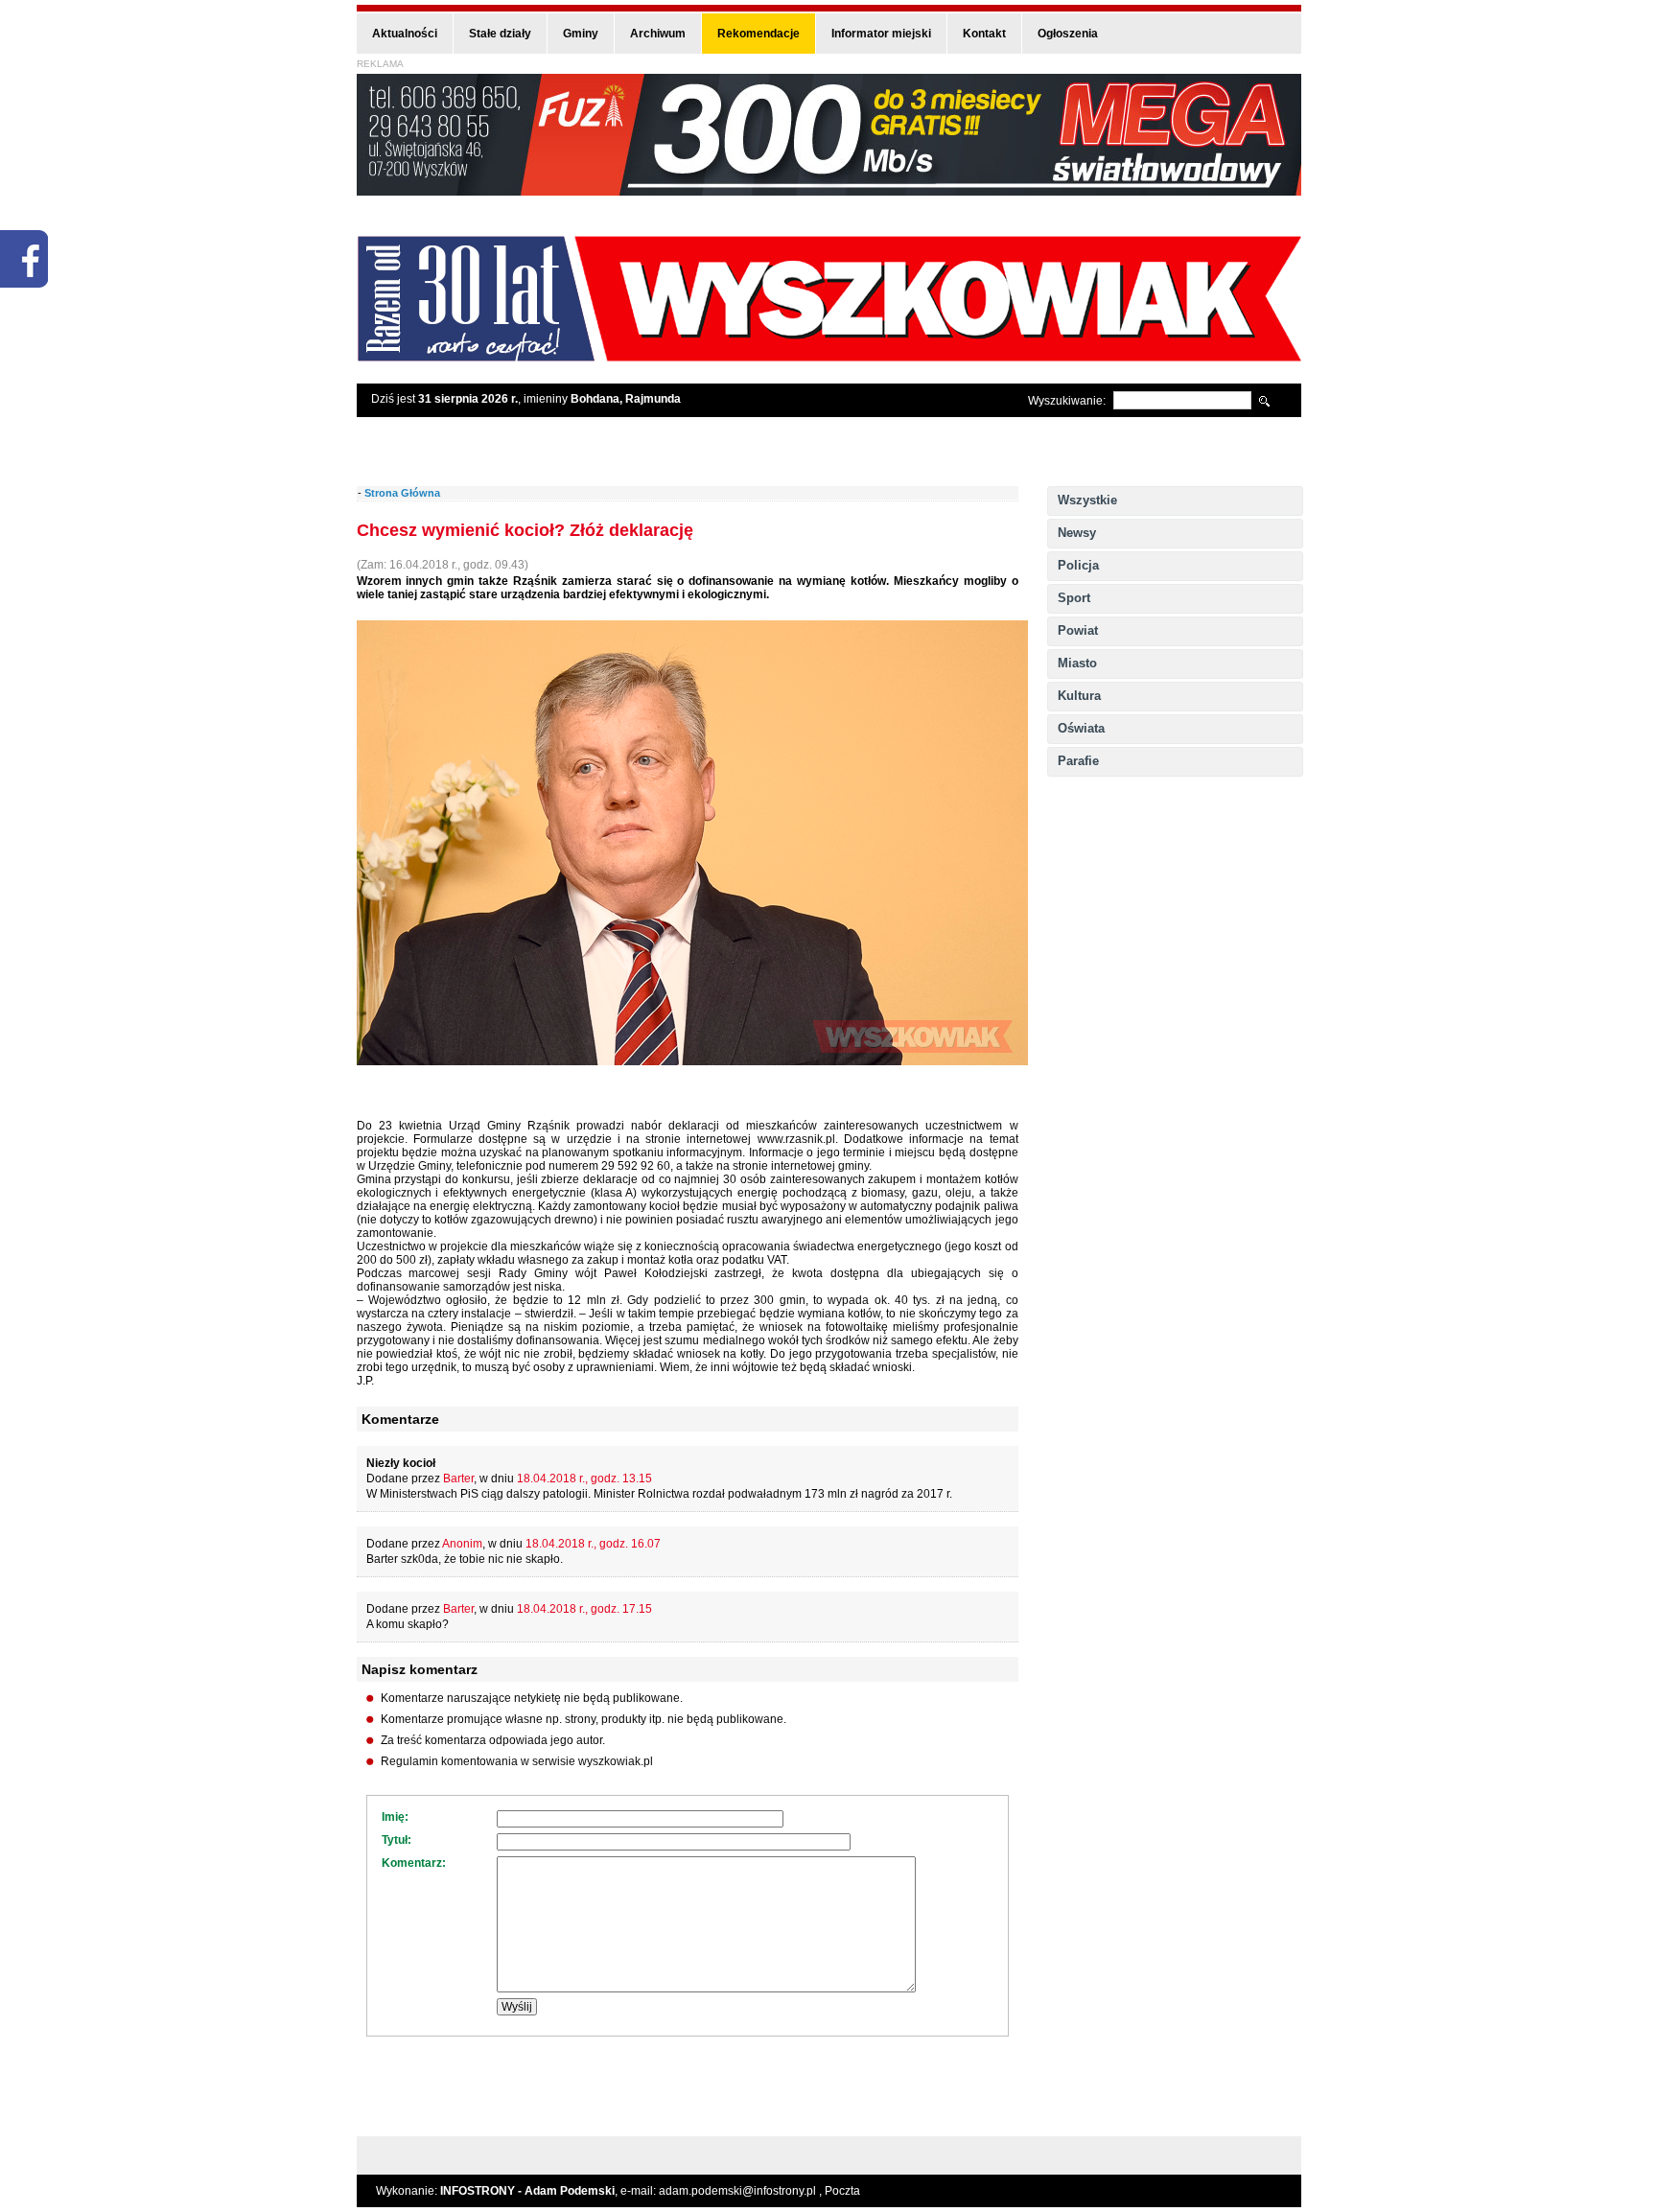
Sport (1074, 598)
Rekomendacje (758, 34)
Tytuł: (397, 1840)
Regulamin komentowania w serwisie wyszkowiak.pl (517, 1761)
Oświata (1081, 728)
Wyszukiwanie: (1067, 401)
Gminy (581, 34)
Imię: (395, 1817)
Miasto (1077, 663)
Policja (1078, 565)
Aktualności (405, 34)
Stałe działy (500, 34)
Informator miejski (881, 34)
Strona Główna (402, 493)
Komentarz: (414, 1863)
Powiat (1078, 630)
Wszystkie (1087, 500)
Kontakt (984, 34)
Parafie (1078, 761)
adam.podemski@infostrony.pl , (742, 2191)
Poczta (842, 2191)
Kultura (1079, 696)
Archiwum (658, 34)
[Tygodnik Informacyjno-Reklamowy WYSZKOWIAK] (829, 355)
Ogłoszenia (1068, 34)
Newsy (1077, 533)
